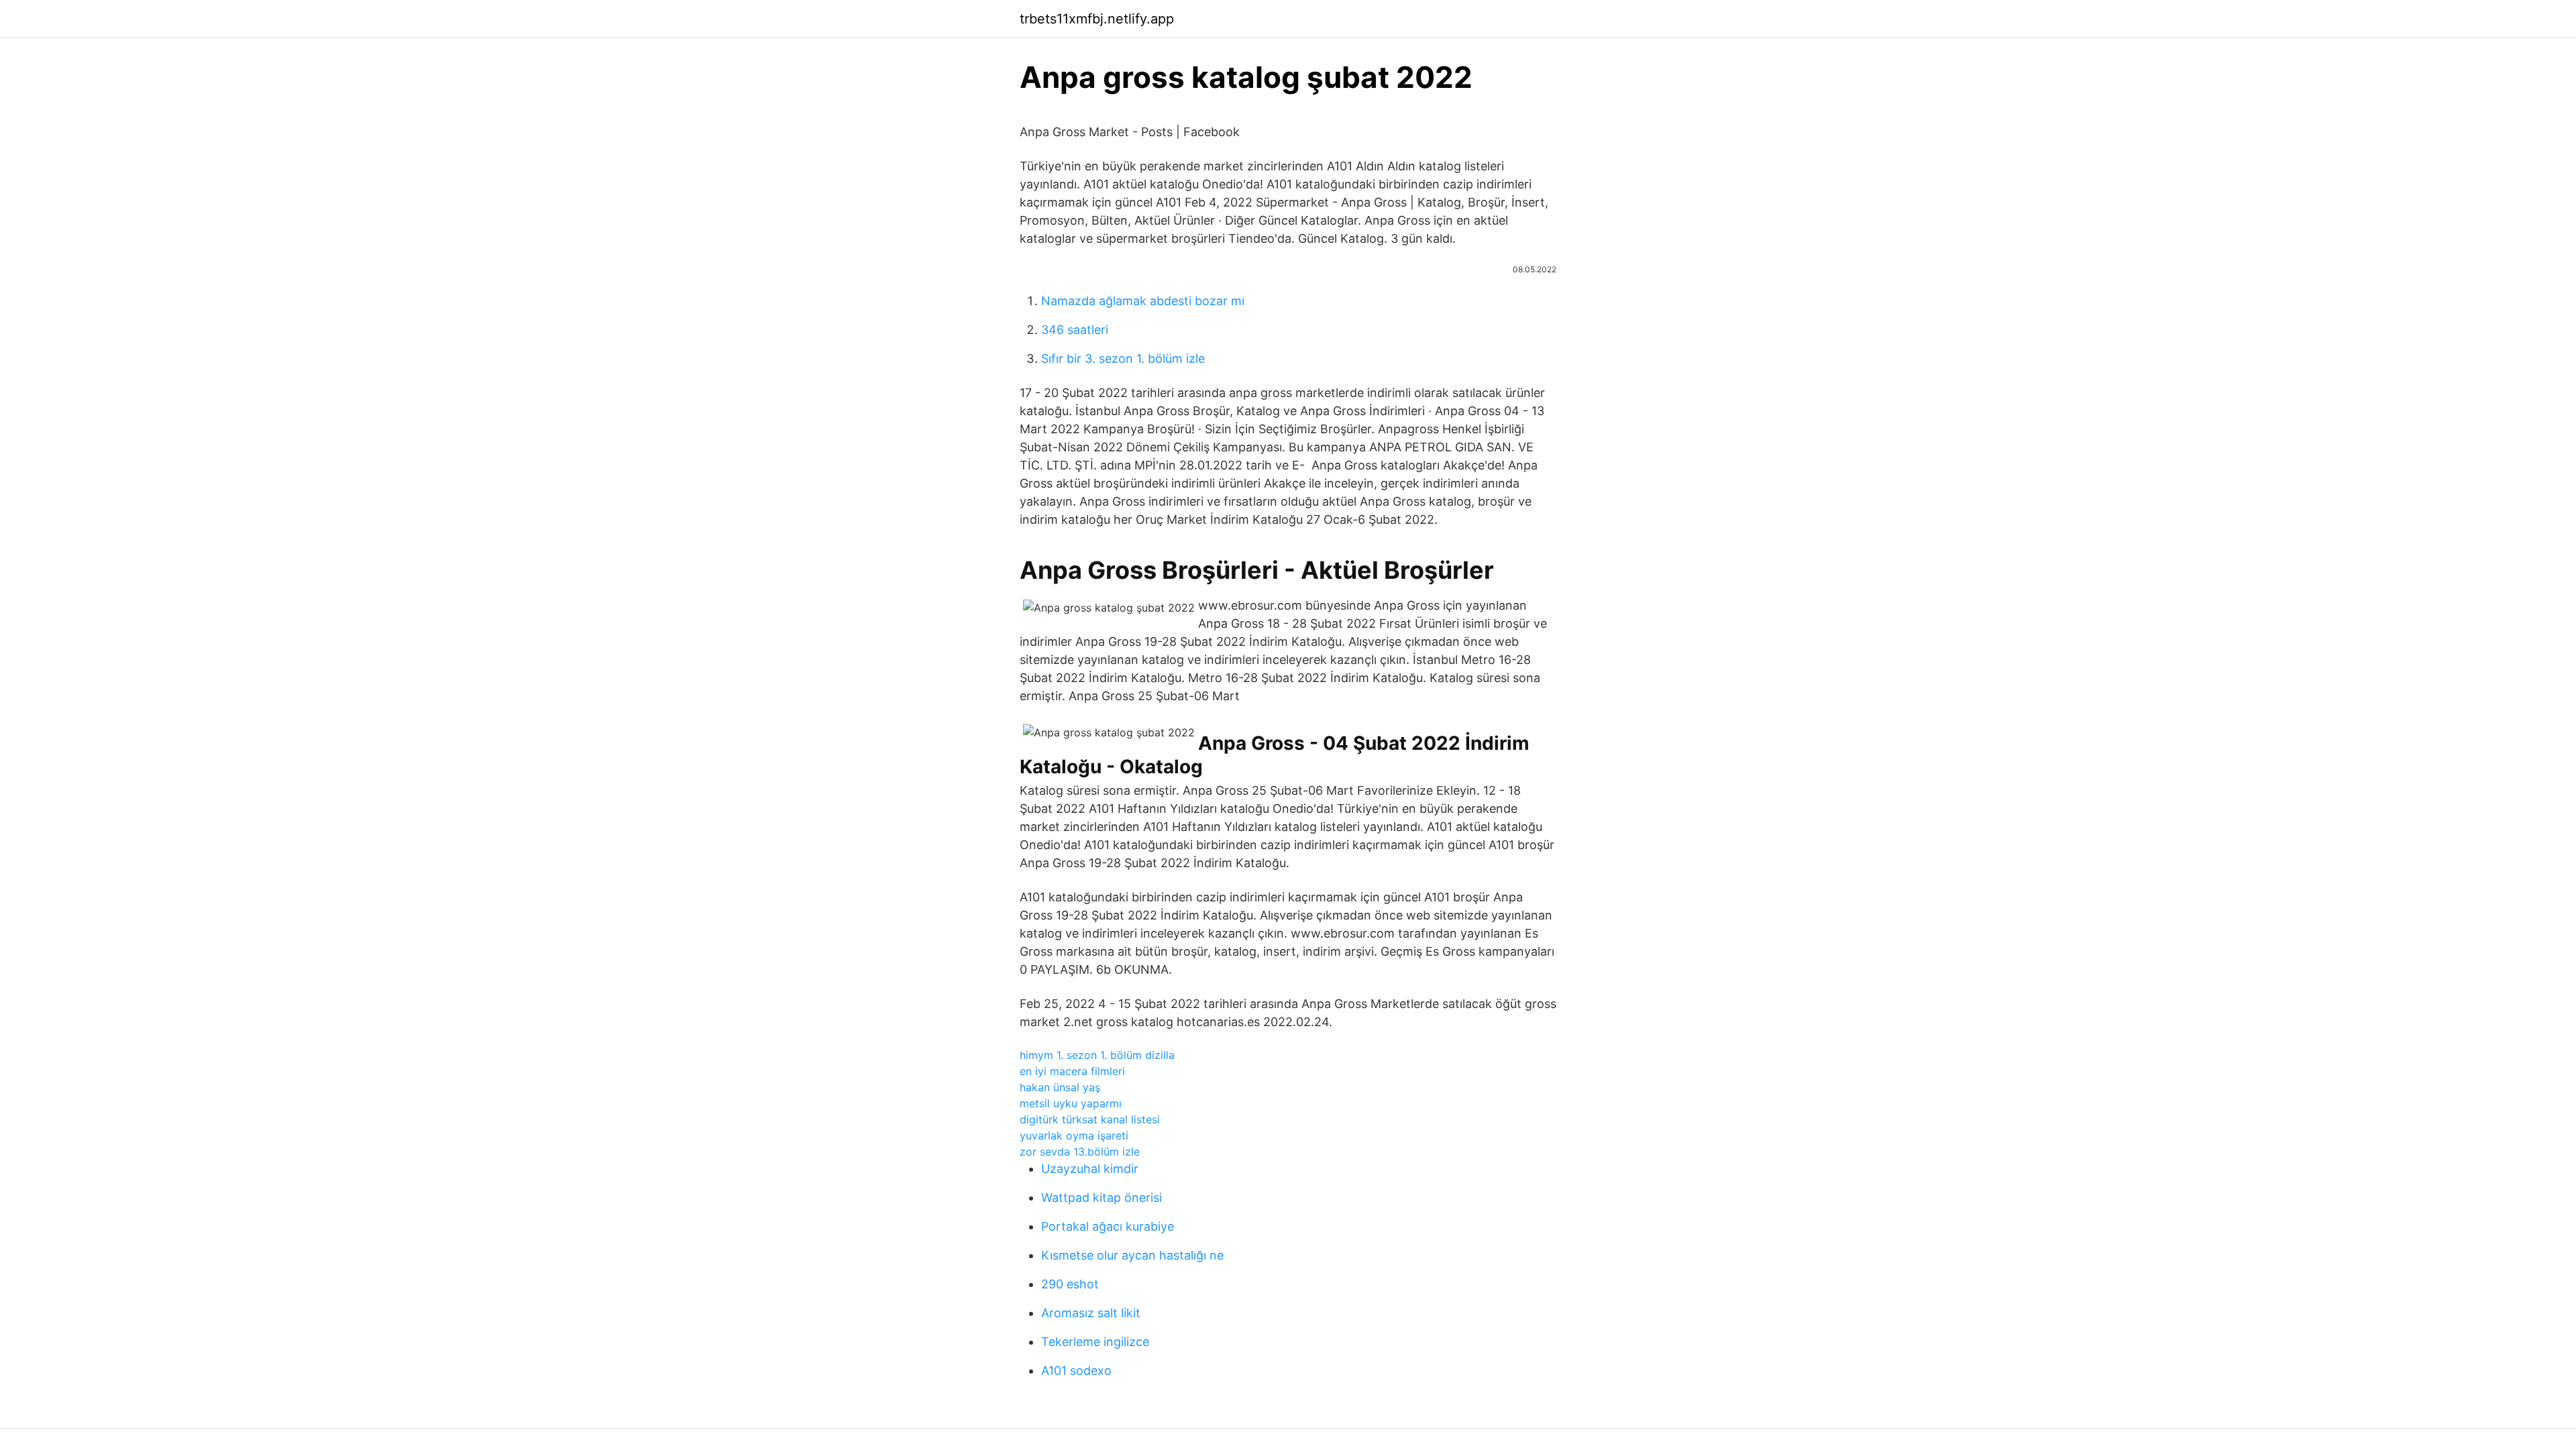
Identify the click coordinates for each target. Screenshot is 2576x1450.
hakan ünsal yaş (1060, 1087)
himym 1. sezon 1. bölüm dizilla (1097, 1055)
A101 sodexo (1076, 1371)
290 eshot (1070, 1284)
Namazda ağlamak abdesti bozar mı (1143, 301)
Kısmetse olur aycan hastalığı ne (1132, 1255)
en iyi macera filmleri (1072, 1071)
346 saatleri (1075, 330)
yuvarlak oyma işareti (1074, 1135)
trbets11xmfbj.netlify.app (1097, 19)
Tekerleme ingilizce (1095, 1342)
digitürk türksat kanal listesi (1090, 1119)
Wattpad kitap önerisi (1102, 1197)
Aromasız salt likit (1091, 1313)
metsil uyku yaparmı (1071, 1103)
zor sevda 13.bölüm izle (1080, 1152)
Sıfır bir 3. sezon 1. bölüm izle (1123, 358)
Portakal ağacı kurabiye (1108, 1226)
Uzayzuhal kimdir (1090, 1169)
